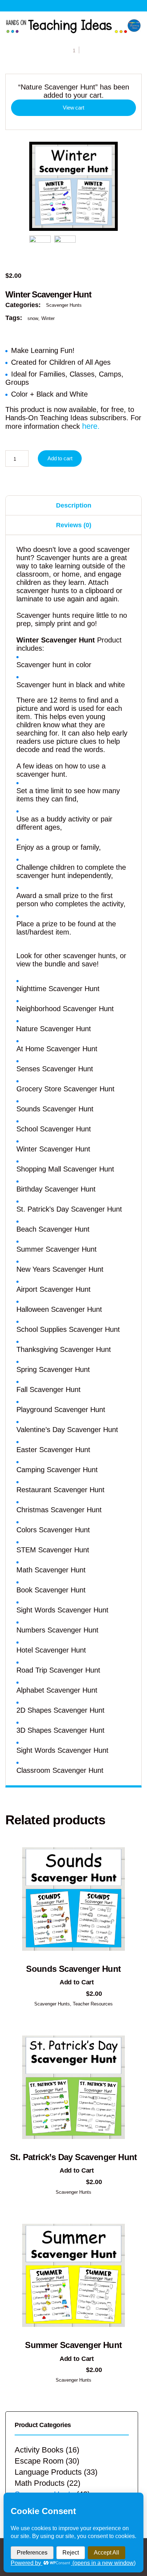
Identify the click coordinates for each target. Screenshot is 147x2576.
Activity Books (39, 2450)
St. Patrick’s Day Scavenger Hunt (73, 2157)
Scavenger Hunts (64, 305)
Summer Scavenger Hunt (73, 2345)
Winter (48, 318)
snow (33, 318)
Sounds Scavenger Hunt (73, 1969)
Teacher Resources (93, 2004)
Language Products (48, 2472)
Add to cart (60, 458)
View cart (73, 108)
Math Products (40, 2483)
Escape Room (39, 2461)
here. (91, 426)
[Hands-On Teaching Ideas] (73, 26)
